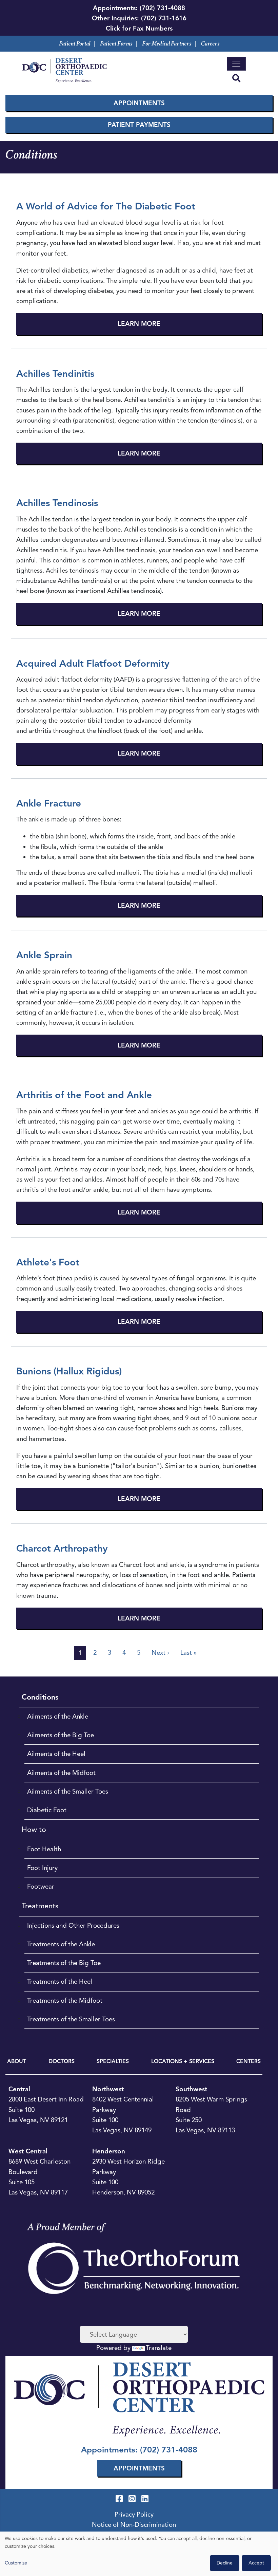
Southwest (191, 2089)
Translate (159, 2348)
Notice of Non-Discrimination (134, 2525)
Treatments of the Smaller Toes (71, 2019)
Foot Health (44, 1849)
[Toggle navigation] (236, 64)
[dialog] (139, 2554)
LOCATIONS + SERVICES (183, 2061)
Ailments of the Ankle (58, 1716)
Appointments (139, 103)
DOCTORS (62, 2061)
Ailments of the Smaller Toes (68, 1791)
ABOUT (17, 2061)
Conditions (40, 1697)
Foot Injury (42, 1868)
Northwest (108, 2089)
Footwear (41, 1886)
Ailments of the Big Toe (61, 1735)
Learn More (139, 324)
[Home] (64, 70)
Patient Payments (139, 125)
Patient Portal (75, 44)
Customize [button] (16, 2563)
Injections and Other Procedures (73, 1925)
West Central (28, 2151)
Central (19, 2089)
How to (34, 1829)
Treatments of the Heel (60, 1981)
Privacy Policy (134, 2514)
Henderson (109, 2151)
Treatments (40, 1906)
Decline (225, 2563)
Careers (210, 44)
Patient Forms (116, 44)
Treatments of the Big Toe (64, 1963)
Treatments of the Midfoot (65, 2000)
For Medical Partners (167, 44)
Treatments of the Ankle (61, 1944)
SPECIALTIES (113, 2061)
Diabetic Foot (47, 1810)
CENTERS (249, 2061)
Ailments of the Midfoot (61, 1773)
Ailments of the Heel (56, 1754)
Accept (256, 2563)
